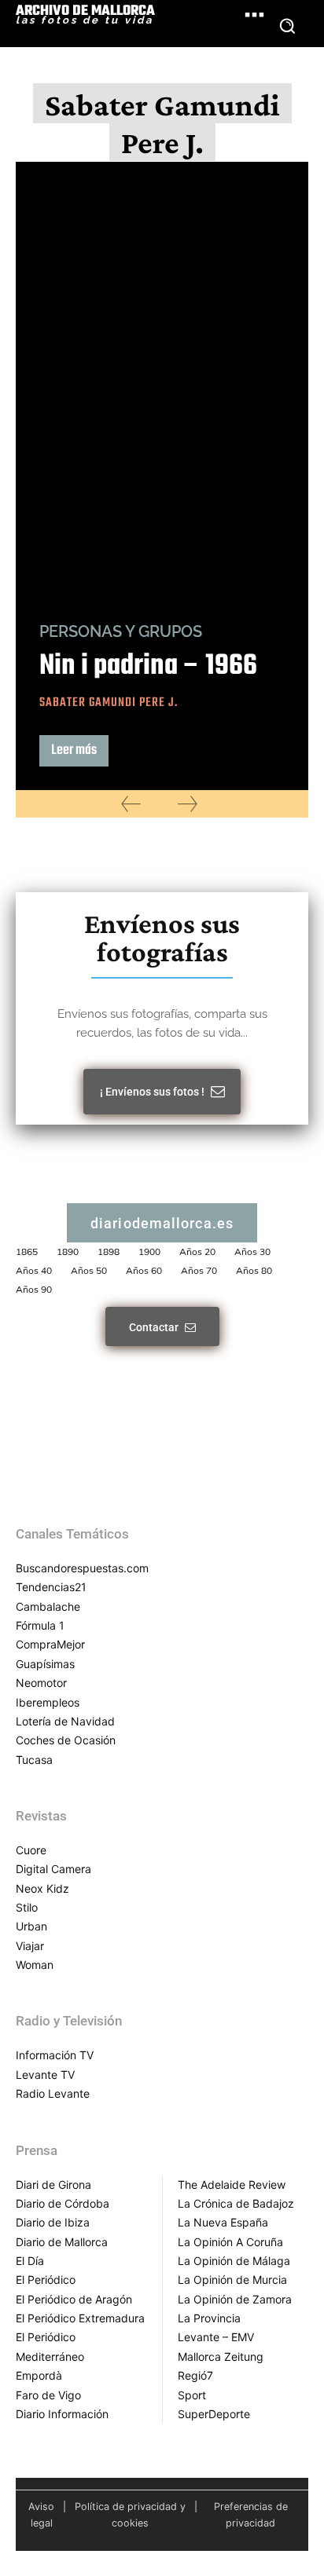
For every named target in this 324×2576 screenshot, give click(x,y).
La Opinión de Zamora (235, 2299)
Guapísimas (45, 1664)
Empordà (39, 2375)
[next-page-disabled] (188, 804)
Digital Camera (53, 1869)
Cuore (31, 1850)
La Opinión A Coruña (230, 2242)
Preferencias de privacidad (251, 2515)
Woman (35, 1965)
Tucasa (34, 1760)
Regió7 (195, 2375)
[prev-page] (131, 804)
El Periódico (46, 2280)
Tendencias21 (51, 1587)
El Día (30, 2261)
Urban (31, 1926)
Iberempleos (48, 1702)
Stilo (27, 1907)
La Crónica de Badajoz (236, 2203)
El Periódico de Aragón (74, 2299)
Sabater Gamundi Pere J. (109, 703)
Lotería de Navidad (65, 1721)
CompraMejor (50, 1644)
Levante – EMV (216, 2337)
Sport (192, 2395)
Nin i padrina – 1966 (148, 666)
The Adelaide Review (232, 2184)
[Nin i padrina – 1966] (162, 381)
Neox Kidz (42, 1888)
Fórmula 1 (40, 1625)
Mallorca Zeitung (221, 2356)
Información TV (55, 2055)
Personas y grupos (121, 631)
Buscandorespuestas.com (82, 1568)
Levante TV (45, 2075)
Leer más (74, 750)
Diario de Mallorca (62, 2242)
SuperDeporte (214, 2414)
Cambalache (48, 1606)
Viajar (30, 1946)
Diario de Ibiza (53, 2222)
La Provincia (209, 2318)
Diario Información (62, 2414)
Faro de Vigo (48, 2395)
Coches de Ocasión (66, 1740)
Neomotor (41, 1683)
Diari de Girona (53, 2184)
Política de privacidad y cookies (130, 2515)
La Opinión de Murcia (232, 2280)
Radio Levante (53, 2093)
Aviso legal (41, 2515)
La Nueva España (223, 2222)
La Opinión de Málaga (234, 2261)
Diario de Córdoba (63, 2203)
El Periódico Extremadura (80, 2318)
